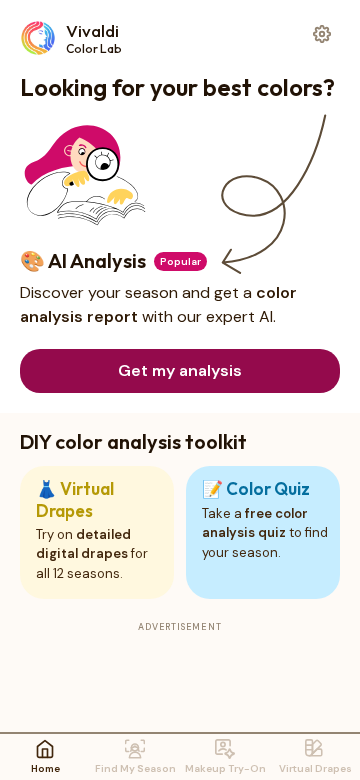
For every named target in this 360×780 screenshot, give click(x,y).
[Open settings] (322, 34)
